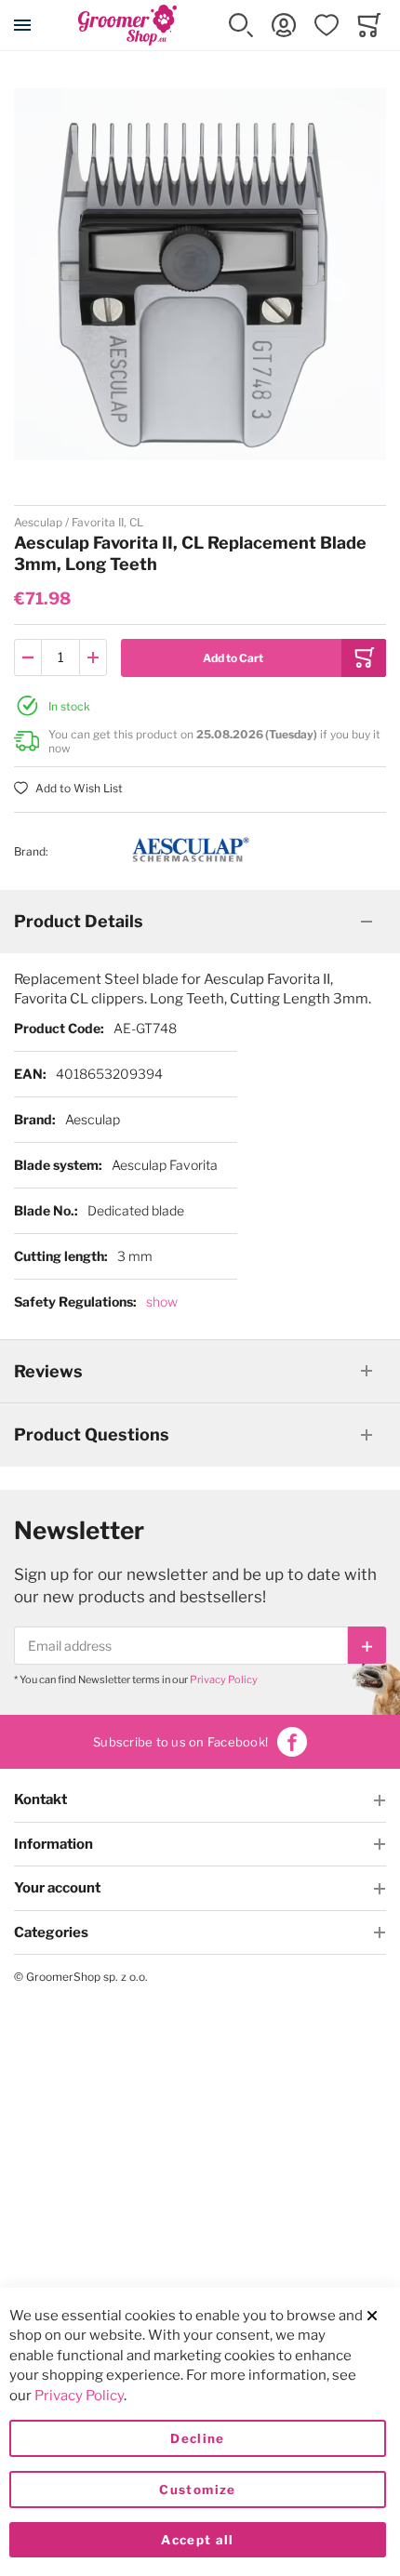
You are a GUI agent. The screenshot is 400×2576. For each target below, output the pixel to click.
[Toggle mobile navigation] (22, 25)
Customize (197, 2490)
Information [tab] (53, 1844)
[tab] (200, 922)
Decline (197, 2438)
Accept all (198, 2540)
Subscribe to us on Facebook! (180, 1742)
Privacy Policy (224, 1680)
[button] (241, 25)
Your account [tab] (57, 1888)
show (162, 1301)
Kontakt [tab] (40, 1799)
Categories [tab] (51, 1932)
